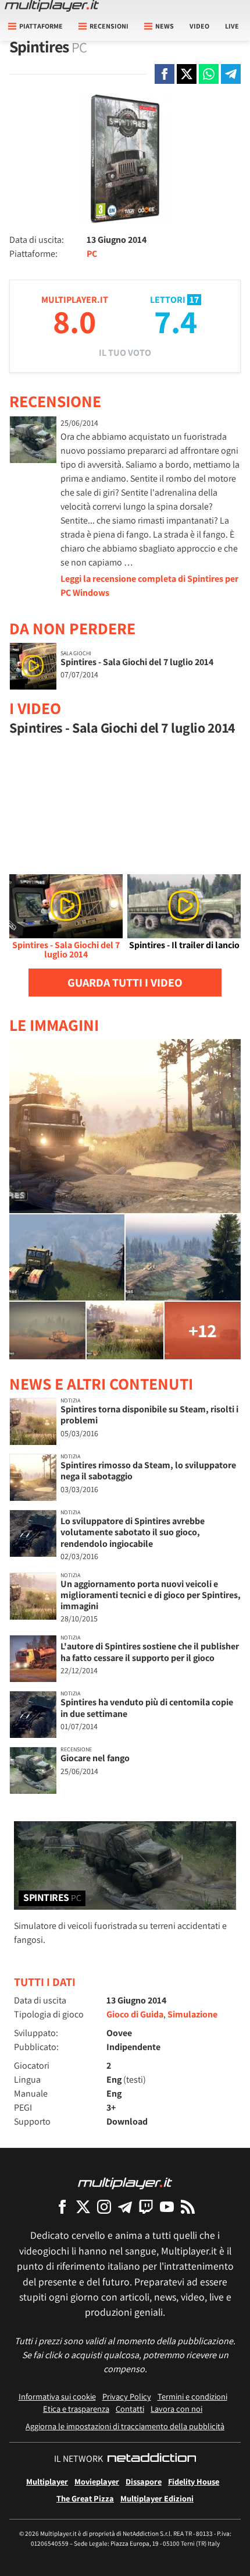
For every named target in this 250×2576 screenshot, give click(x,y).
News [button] (165, 26)
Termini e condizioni (192, 2396)
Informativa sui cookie (57, 2396)
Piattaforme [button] (41, 26)
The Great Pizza (85, 2498)
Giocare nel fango (95, 1758)
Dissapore (144, 2481)
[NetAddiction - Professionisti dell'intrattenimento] (152, 2459)
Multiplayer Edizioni (157, 2498)
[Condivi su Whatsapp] (209, 74)
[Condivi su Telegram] (231, 74)
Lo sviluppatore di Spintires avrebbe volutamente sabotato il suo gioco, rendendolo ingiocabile (133, 1532)
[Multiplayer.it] (52, 6)
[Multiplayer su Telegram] (125, 2206)
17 (194, 300)
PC (92, 254)
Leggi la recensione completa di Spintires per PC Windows (149, 586)
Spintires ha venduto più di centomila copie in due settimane (147, 1708)
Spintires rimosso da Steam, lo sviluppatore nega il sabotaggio (148, 1471)
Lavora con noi (176, 2409)
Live (232, 26)
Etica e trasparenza (76, 2409)
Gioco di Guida (135, 2014)
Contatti (130, 2409)
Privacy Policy (127, 2396)
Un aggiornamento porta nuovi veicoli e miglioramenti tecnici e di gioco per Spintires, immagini (151, 1595)
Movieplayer (97, 2481)
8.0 (74, 321)
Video (199, 26)
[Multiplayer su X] (83, 2206)
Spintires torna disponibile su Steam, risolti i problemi (149, 1415)
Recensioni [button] (109, 26)
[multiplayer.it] (125, 2183)
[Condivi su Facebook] (165, 74)
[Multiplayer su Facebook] (62, 2206)
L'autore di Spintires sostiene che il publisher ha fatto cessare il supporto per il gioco (150, 1652)
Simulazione (192, 2014)
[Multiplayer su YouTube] (167, 2206)
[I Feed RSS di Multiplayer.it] (188, 2206)
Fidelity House (194, 2481)
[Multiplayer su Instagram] (104, 2206)
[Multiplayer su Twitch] (146, 2206)
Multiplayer (47, 2481)
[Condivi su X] (187, 74)
